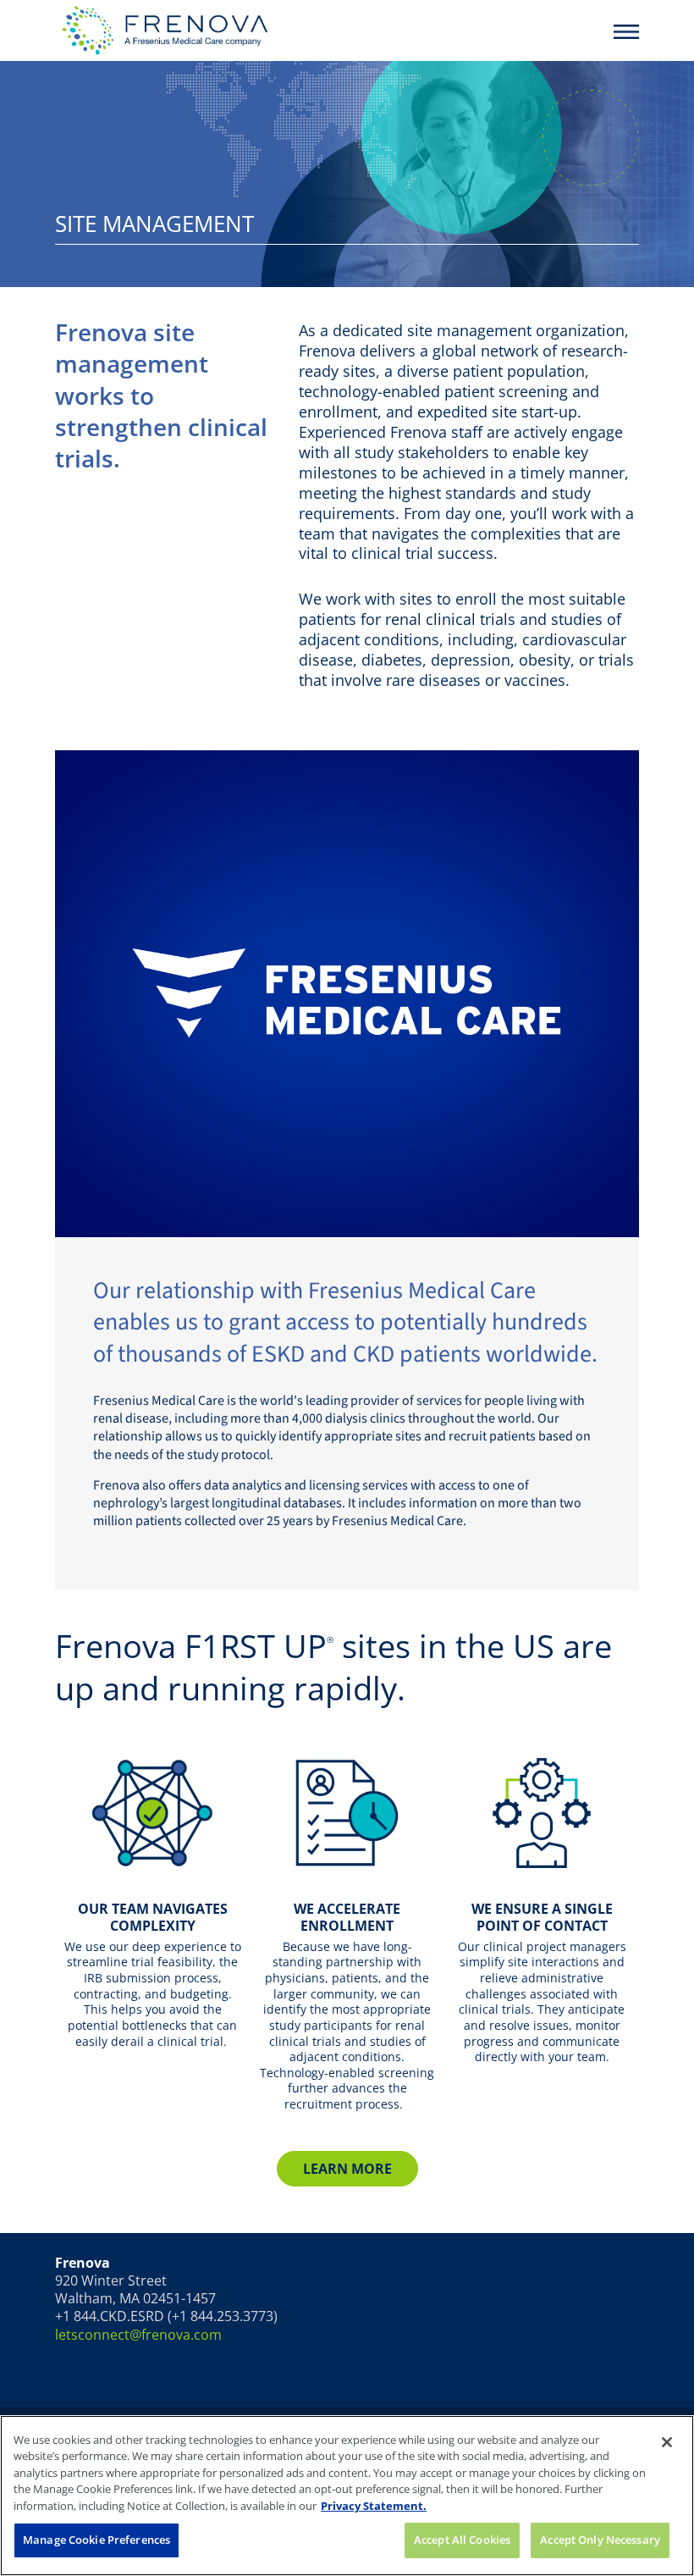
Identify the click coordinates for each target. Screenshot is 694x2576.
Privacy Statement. (374, 2506)
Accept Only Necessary (600, 2540)
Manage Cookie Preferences (96, 2540)
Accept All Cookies (462, 2540)
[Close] (667, 2442)
